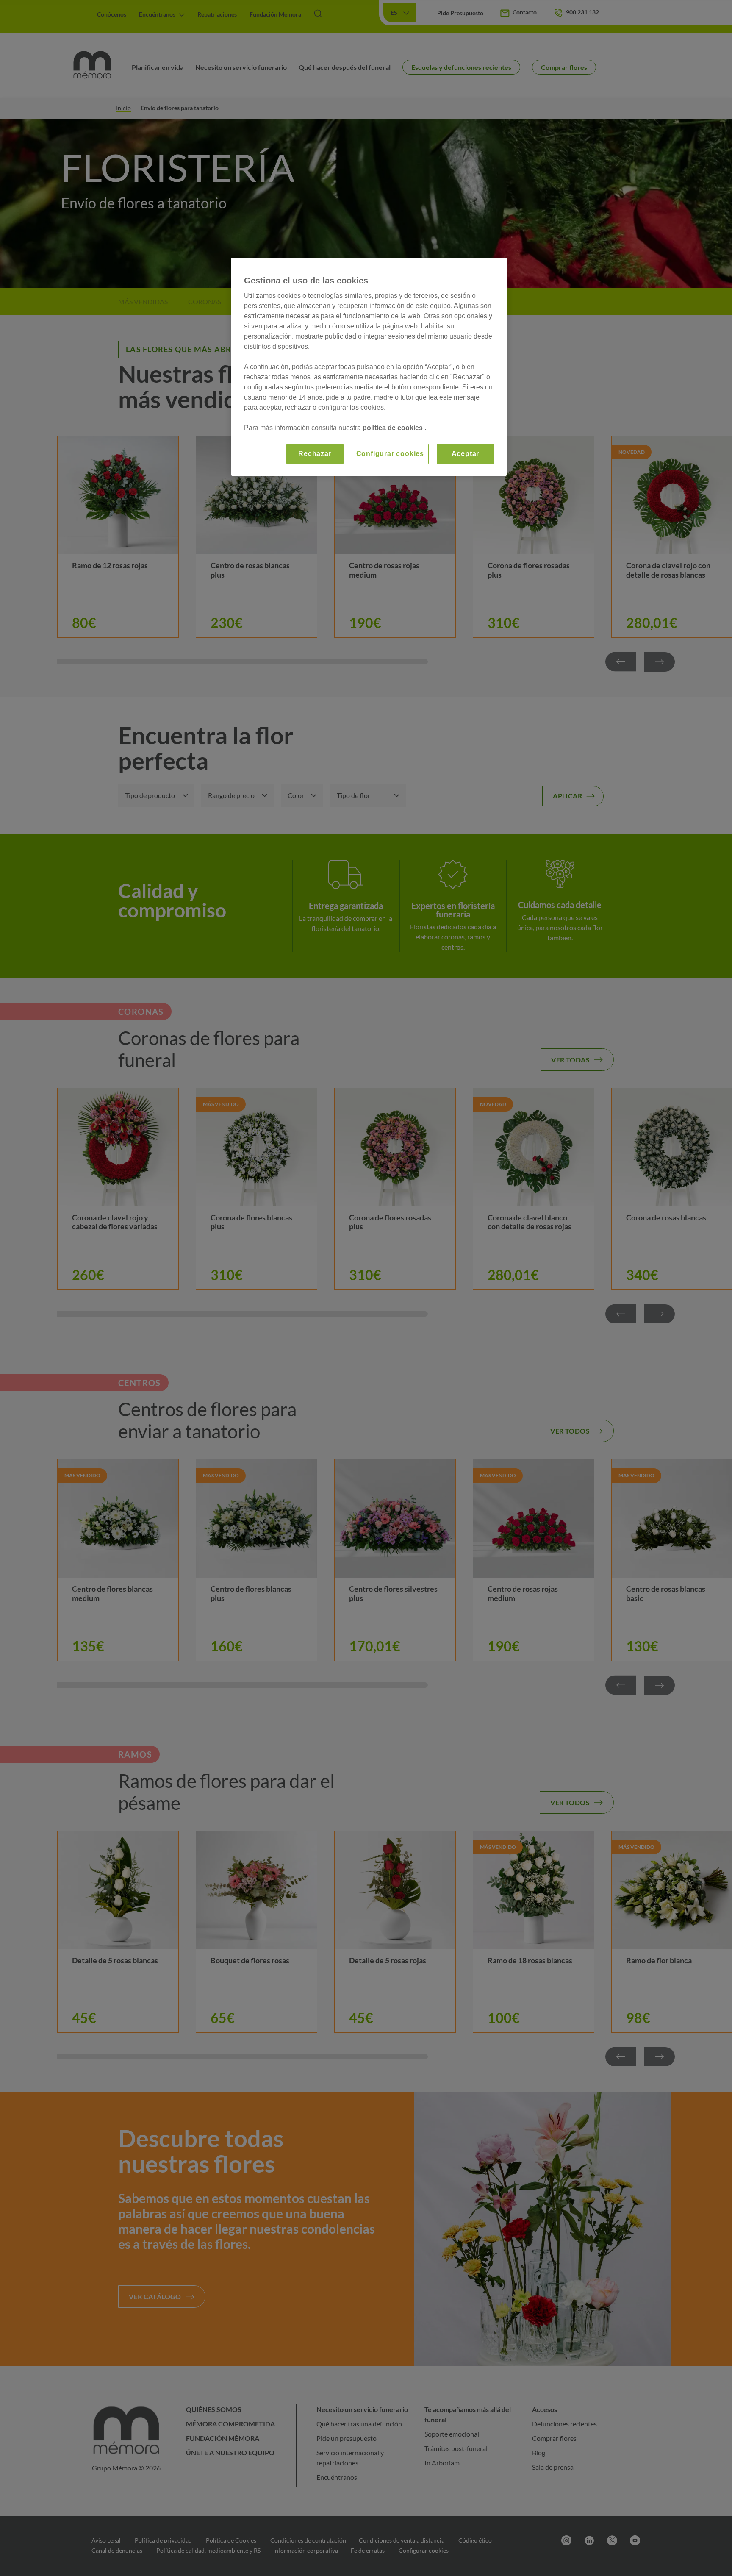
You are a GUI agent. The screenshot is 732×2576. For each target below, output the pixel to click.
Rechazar (315, 454)
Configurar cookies (390, 454)
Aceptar (466, 454)
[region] (369, 367)
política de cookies (394, 428)
